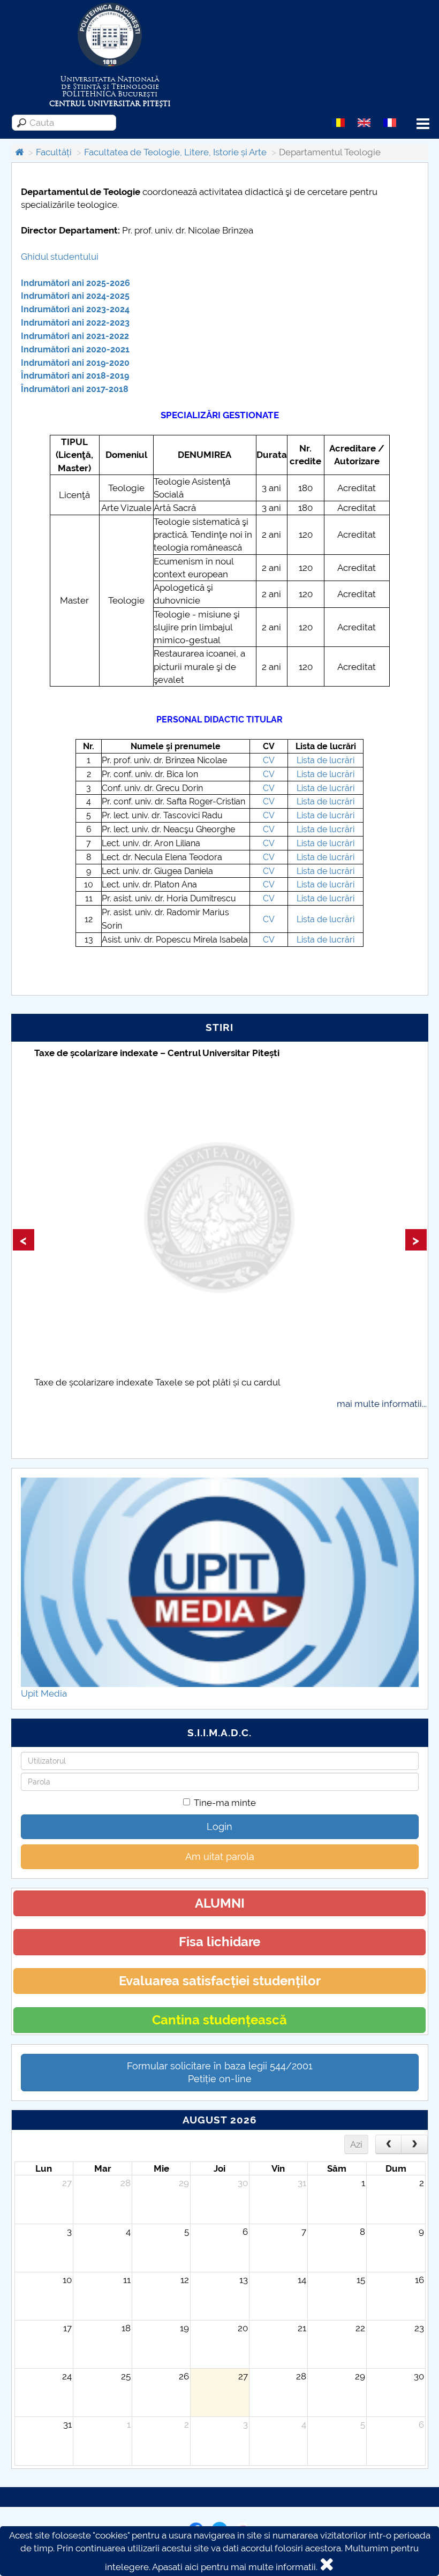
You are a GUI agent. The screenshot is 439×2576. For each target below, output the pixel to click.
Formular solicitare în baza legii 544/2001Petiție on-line (220, 2072)
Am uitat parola (220, 1856)
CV (269, 760)
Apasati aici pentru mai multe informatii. (235, 2567)
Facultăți (54, 152)
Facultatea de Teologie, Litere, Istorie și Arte (175, 152)
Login (219, 1826)
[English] (364, 122)
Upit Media (44, 1693)
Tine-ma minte (225, 1803)
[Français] (390, 122)
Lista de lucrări (326, 760)
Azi (356, 2144)
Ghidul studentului (60, 257)
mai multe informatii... (382, 1404)
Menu (423, 124)
